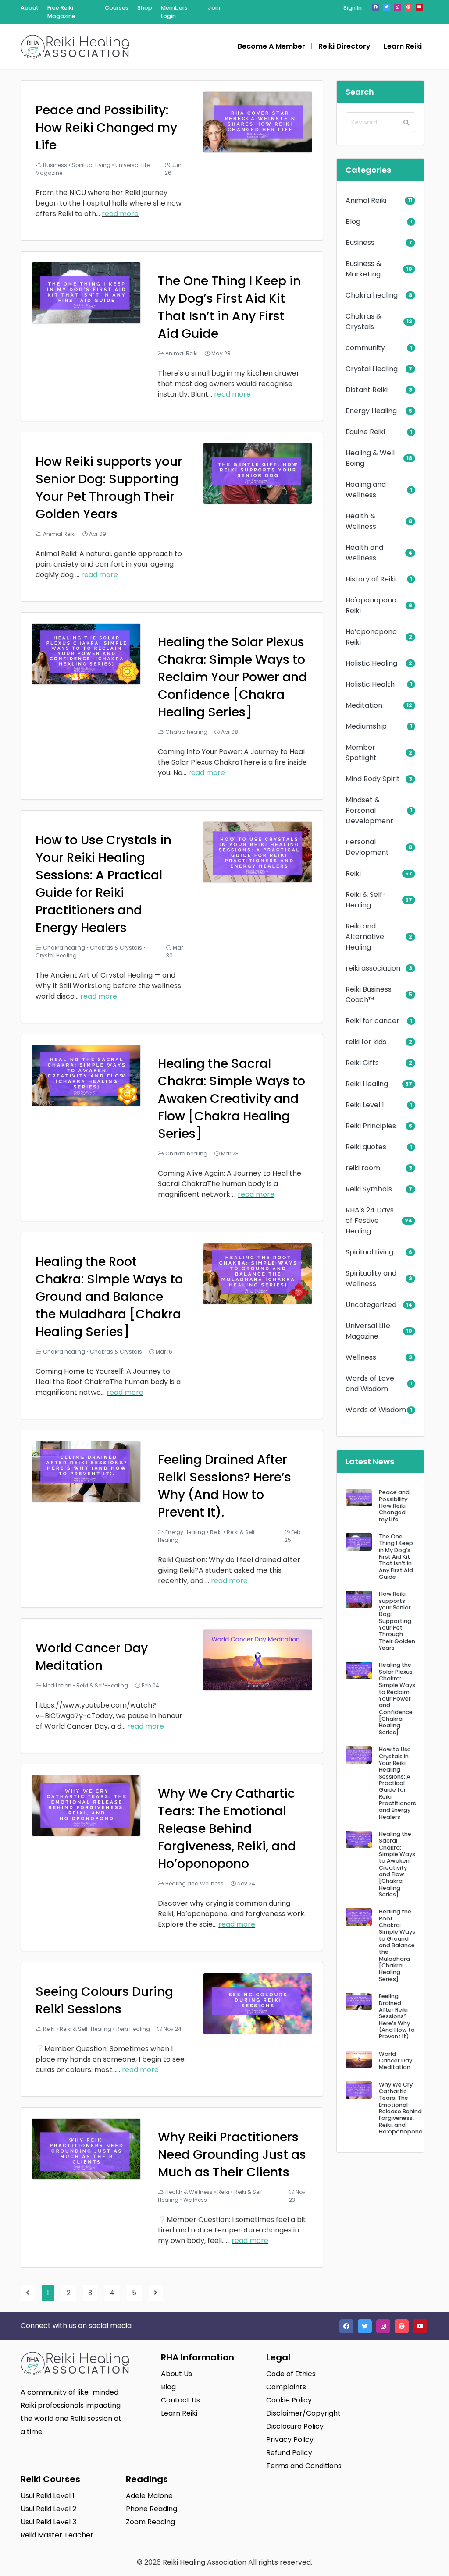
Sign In (353, 8)
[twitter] (386, 7)
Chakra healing (186, 732)
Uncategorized (371, 1305)
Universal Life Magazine (368, 1331)
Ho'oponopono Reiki (371, 605)
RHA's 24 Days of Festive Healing (370, 1221)
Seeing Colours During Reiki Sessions (104, 2000)
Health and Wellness (364, 553)
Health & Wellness (189, 2192)
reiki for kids (366, 1042)
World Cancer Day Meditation (92, 1657)
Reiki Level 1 (365, 1105)
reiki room (363, 1168)
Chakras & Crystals (116, 948)
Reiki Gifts (362, 1063)
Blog (353, 221)
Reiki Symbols (369, 1189)
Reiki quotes (366, 1147)
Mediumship (366, 726)
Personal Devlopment (367, 847)
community (365, 348)
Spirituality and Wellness (371, 1278)
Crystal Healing (56, 955)
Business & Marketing (363, 269)
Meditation (57, 1685)
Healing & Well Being (370, 458)
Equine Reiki (365, 432)
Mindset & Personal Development (369, 810)
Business (55, 165)
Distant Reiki (367, 390)
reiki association (373, 968)
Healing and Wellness (194, 1883)
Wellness (195, 2200)
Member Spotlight (361, 753)
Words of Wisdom (376, 1410)
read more (120, 214)
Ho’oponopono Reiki (371, 637)
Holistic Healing (371, 663)
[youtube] (419, 7)
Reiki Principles (371, 1126)
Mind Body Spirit (373, 779)
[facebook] (375, 7)
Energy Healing (185, 1532)
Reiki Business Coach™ (369, 994)
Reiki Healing (133, 2029)
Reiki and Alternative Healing (365, 937)
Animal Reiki (182, 353)
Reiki (216, 1532)
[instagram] (397, 7)
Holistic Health (370, 684)
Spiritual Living (91, 165)
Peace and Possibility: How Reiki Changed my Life (106, 128)
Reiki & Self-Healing (102, 1685)
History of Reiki (371, 579)
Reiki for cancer (372, 1021)
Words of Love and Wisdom (370, 1384)
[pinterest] (408, 7)
